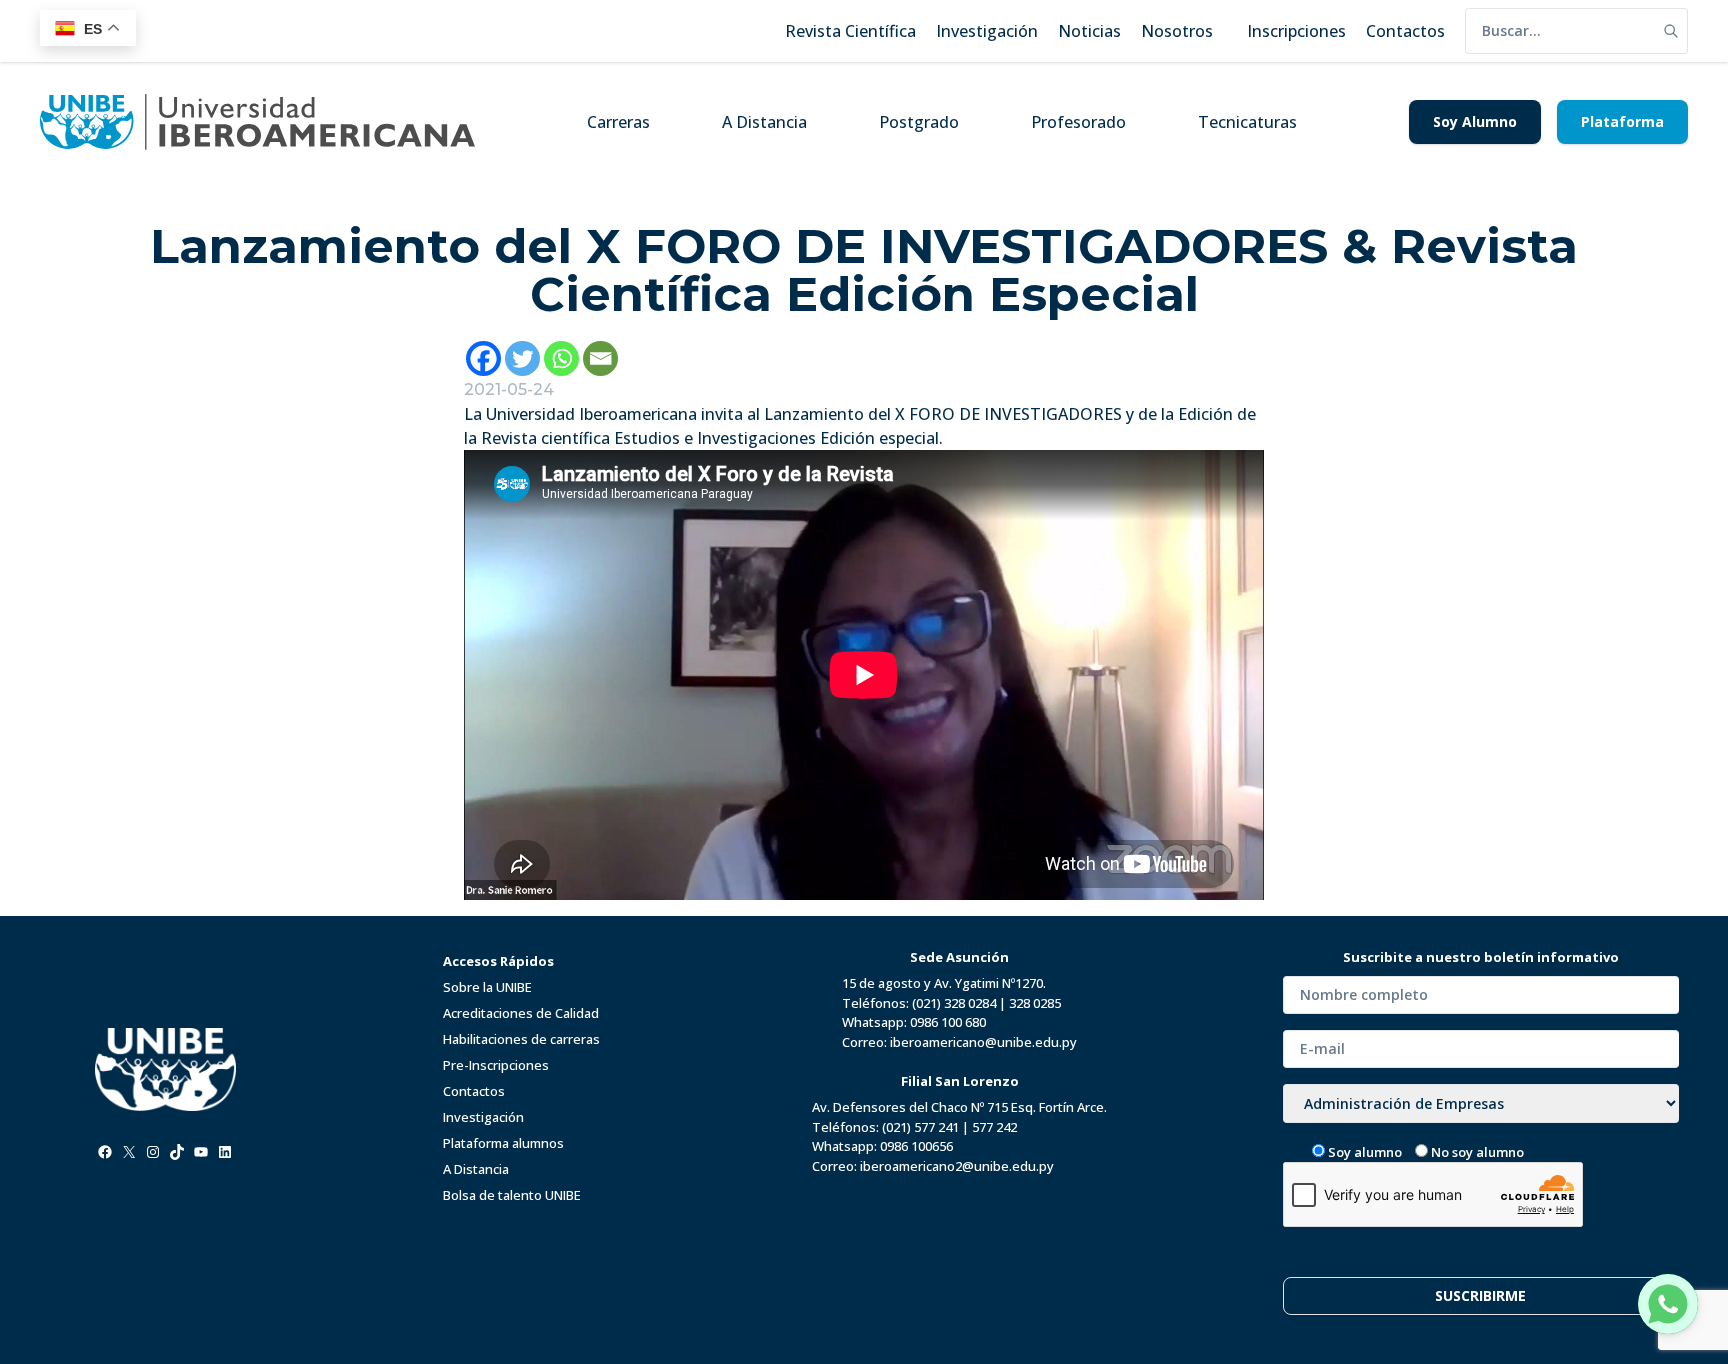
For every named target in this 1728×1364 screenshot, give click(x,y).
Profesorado (1078, 122)
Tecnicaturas (1247, 122)
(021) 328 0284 (954, 1003)
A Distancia (764, 122)
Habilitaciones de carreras (521, 1039)
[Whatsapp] (561, 358)
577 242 (994, 1127)
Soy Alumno (1475, 121)
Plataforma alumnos (503, 1143)
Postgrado (919, 122)
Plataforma (1622, 121)
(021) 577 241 (920, 1127)
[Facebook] (483, 358)
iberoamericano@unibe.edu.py (983, 1042)
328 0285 (1035, 1003)
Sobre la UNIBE (487, 987)
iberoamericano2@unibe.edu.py (957, 1166)
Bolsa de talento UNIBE (512, 1195)
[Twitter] (522, 358)
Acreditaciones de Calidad (521, 1013)
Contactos (474, 1091)
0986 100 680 (948, 1022)
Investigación (483, 1117)
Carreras (618, 122)
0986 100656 (916, 1146)
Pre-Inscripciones (496, 1065)
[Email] (600, 358)
